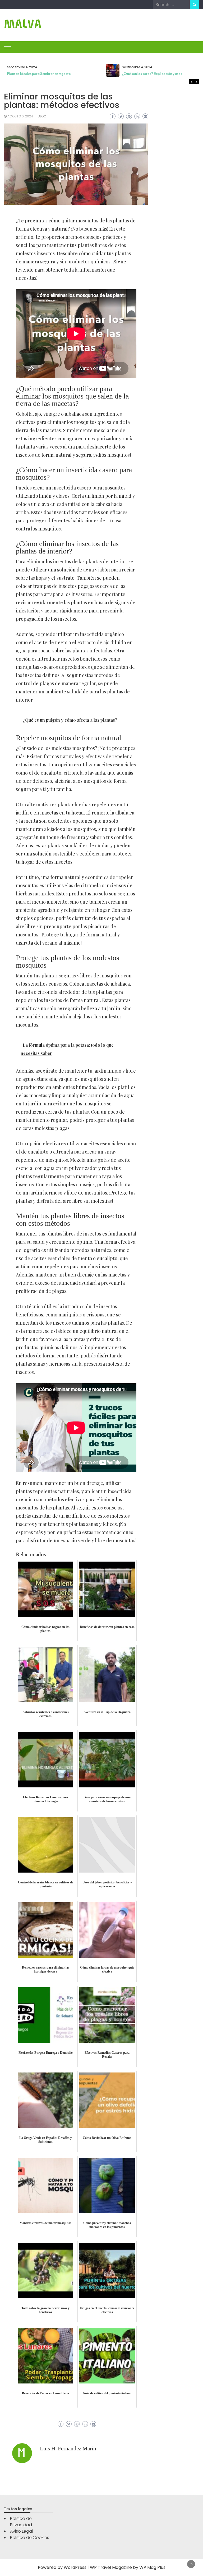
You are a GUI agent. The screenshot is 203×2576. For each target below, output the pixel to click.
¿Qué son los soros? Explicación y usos (152, 74)
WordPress (75, 2567)
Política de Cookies (30, 2538)
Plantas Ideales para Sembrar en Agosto (39, 74)
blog (42, 116)
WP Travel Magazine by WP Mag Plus (128, 2567)
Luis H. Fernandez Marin (68, 2449)
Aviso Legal (21, 2531)
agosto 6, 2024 (20, 116)
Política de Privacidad (21, 2522)
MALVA (23, 24)
